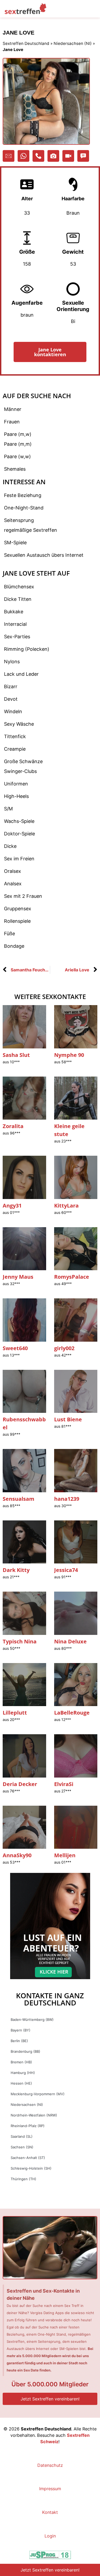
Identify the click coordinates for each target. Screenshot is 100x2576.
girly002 (64, 1348)
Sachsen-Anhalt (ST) (28, 2158)
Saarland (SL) (22, 2136)
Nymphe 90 (69, 1055)
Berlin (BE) (19, 2041)
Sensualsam (19, 1499)
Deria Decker (20, 1784)
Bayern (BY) (21, 2030)
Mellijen (65, 1855)
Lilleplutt (15, 1713)
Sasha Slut (16, 1055)
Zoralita (13, 1126)
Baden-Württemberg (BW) (32, 2020)
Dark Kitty (16, 1570)
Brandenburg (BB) (25, 2051)
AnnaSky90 (17, 1855)
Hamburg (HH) (23, 2073)
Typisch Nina (20, 1641)
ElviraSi (64, 1784)
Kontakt (50, 2512)
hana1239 (67, 1499)
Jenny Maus (18, 1277)
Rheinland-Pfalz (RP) (28, 2126)
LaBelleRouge (72, 1713)
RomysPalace (72, 1277)
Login (50, 2536)
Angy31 (12, 1206)
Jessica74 (66, 1570)
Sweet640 (15, 1348)
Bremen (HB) (21, 2062)
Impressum (50, 2489)
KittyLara (66, 1206)
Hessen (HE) (21, 2083)
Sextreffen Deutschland (26, 43)
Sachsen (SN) (22, 2147)
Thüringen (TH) (23, 2179)
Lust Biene (68, 1419)
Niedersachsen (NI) (73, 43)
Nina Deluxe (70, 1641)
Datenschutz (50, 2465)
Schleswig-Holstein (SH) (31, 2168)
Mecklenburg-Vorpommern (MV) (38, 2094)
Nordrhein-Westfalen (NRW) (34, 2115)
